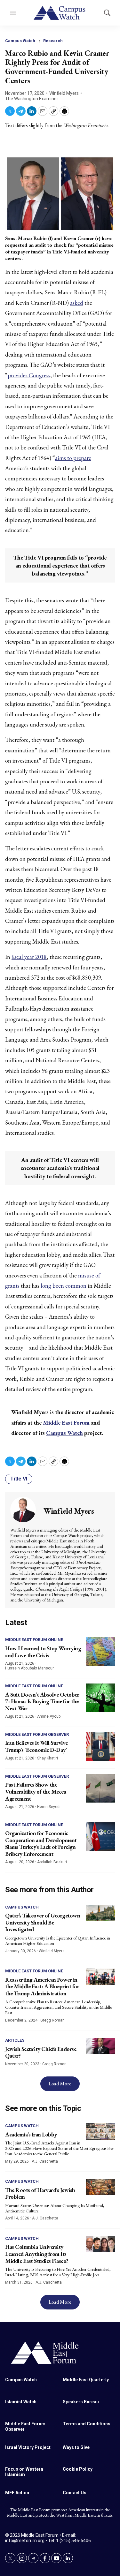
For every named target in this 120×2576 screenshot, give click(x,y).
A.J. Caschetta (45, 2161)
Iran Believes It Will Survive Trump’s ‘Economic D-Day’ (36, 1746)
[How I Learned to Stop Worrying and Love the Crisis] (100, 1652)
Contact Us (75, 2493)
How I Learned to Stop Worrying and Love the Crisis (43, 1652)
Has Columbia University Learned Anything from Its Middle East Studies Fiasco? (37, 2254)
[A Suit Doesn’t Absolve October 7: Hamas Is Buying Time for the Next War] (100, 1698)
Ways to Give (76, 2447)
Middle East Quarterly (86, 2380)
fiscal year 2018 (29, 957)
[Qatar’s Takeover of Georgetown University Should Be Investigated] (100, 1913)
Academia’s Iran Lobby (31, 2134)
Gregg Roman (52, 2020)
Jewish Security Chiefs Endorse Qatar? (41, 2052)
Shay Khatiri (48, 1758)
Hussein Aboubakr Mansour (29, 1668)
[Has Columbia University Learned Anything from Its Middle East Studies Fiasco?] (100, 2244)
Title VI (19, 1479)
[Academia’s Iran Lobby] (100, 2132)
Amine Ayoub (49, 1716)
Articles (15, 2040)
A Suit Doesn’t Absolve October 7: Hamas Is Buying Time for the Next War (42, 1701)
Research (53, 41)
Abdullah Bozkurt (52, 1862)
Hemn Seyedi (49, 1807)
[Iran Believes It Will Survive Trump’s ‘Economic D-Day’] (100, 1746)
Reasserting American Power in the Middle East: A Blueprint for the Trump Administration (42, 1986)
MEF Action (17, 2493)
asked (77, 303)
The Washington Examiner (32, 99)
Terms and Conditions (87, 2424)
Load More (60, 2084)
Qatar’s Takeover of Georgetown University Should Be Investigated (43, 1922)
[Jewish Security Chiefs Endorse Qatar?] (100, 2046)
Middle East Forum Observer (37, 1734)
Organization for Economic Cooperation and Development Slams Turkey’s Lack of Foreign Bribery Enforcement (41, 1843)
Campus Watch (20, 41)
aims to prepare (73, 458)
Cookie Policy (78, 2469)
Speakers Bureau (81, 2402)
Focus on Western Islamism (24, 2472)
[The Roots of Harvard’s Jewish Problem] (100, 2187)
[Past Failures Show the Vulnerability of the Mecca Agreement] (100, 1788)
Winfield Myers (64, 93)
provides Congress (29, 375)
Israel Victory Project (28, 2447)
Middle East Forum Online (34, 1640)
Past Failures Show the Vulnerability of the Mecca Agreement (36, 1791)
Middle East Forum (66, 1423)
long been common (64, 1286)
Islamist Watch (21, 2402)
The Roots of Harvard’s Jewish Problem (40, 2193)
